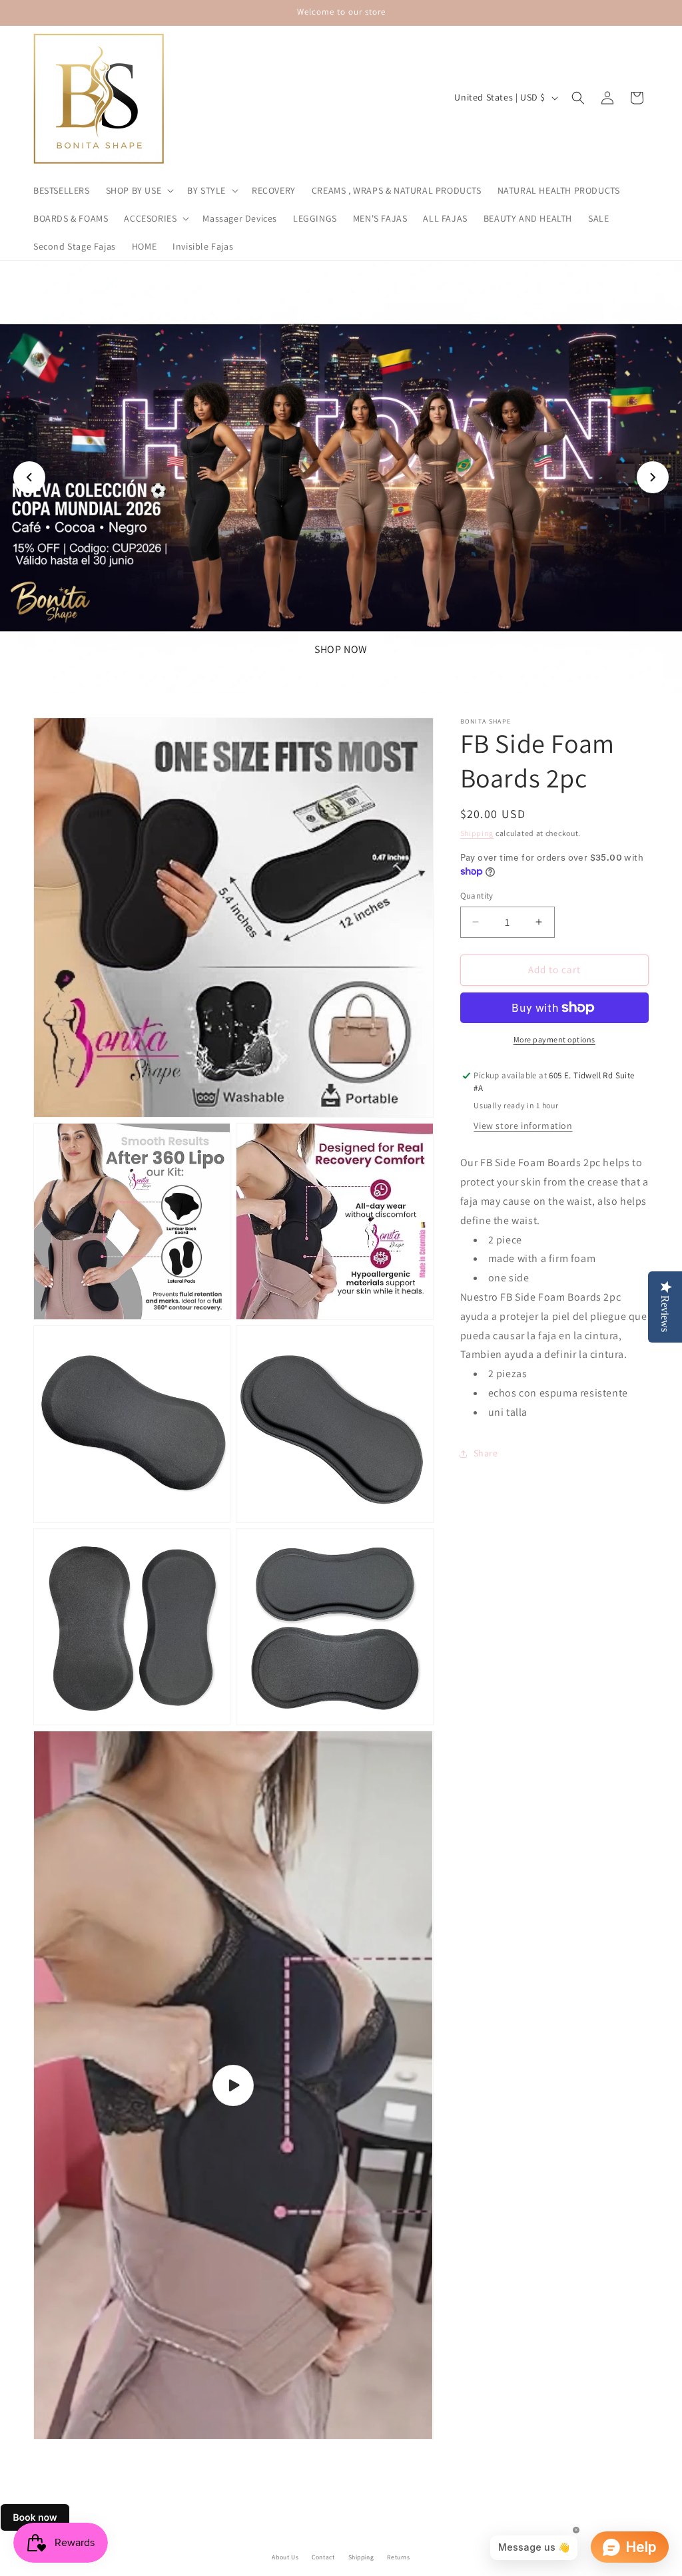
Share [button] (486, 1453)
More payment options (554, 1039)
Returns (398, 2557)
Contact (323, 2557)
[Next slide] (653, 477)
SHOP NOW (341, 649)
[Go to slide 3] (348, 676)
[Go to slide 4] (361, 676)
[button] (139, 190)
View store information (523, 1126)
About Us (285, 2557)
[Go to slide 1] (321, 676)
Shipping (477, 833)
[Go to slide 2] (334, 676)
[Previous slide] (29, 477)
